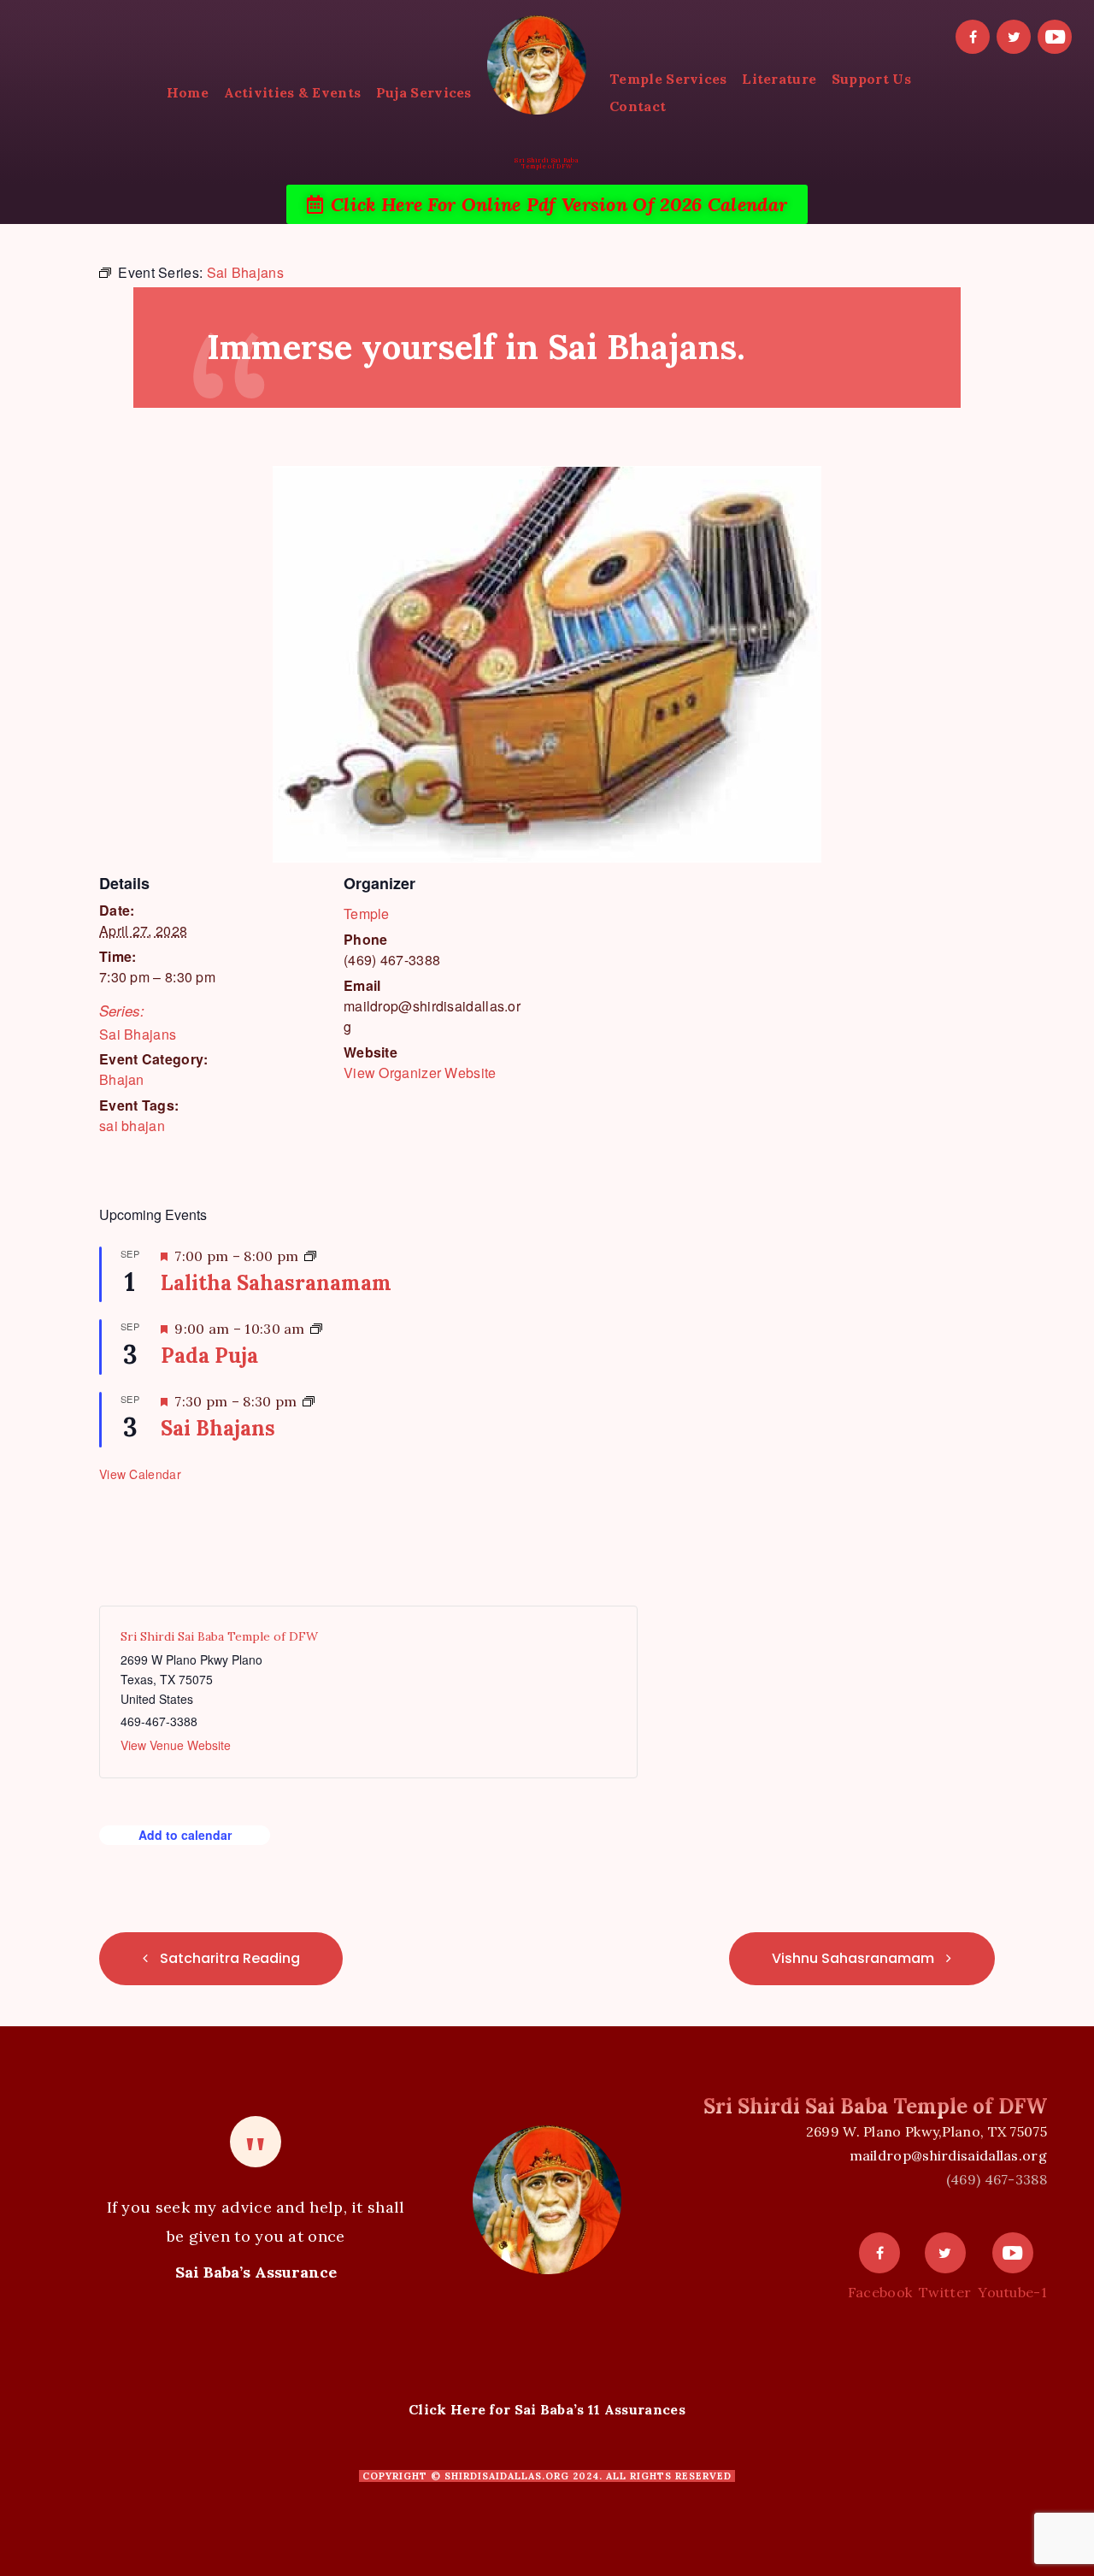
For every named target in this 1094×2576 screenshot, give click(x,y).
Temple (367, 914)
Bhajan (122, 1079)
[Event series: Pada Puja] (316, 1329)
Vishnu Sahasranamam (855, 1958)
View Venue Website (176, 1745)
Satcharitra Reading (228, 1958)
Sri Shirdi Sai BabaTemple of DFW (547, 163)
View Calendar (140, 1474)
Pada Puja (209, 1356)
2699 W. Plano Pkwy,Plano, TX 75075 (926, 2131)
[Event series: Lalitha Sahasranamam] (310, 1256)
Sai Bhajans (138, 1034)
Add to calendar (185, 1835)
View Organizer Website (420, 1073)
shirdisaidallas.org (507, 2476)
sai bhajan (132, 1126)
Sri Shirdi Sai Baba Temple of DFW (219, 1636)
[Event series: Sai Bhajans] (309, 1401)
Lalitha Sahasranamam (276, 1283)
